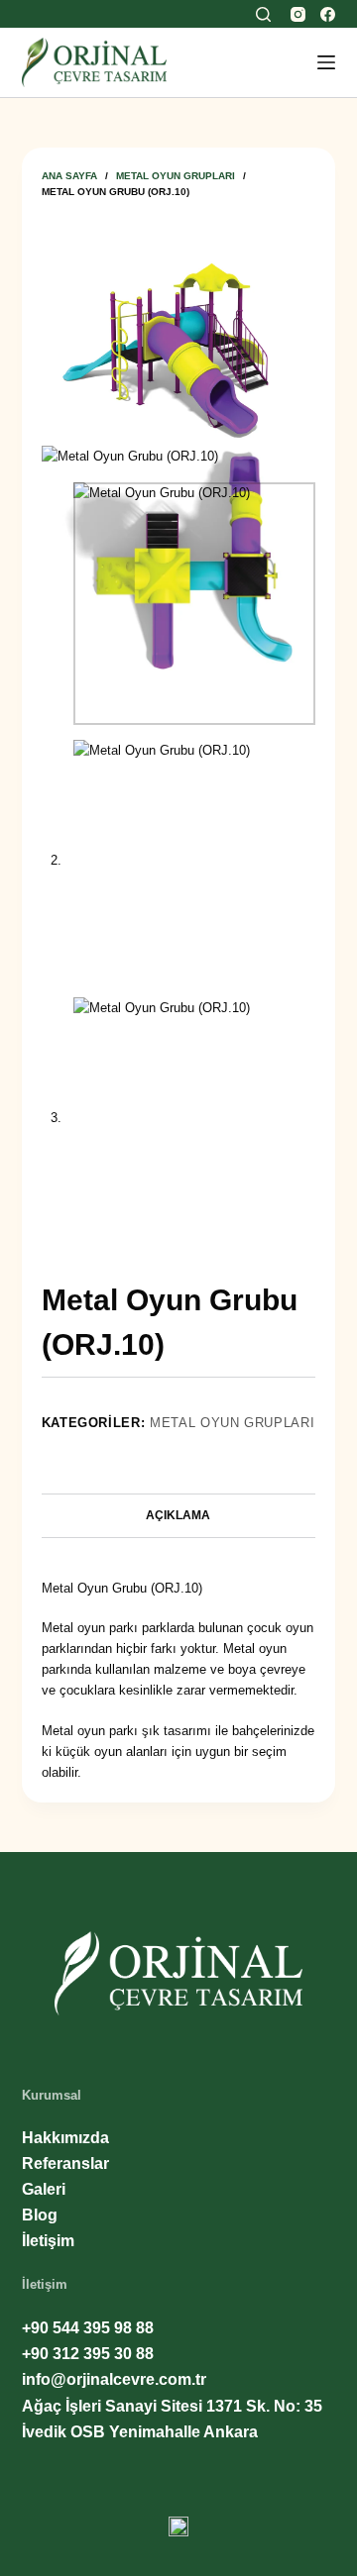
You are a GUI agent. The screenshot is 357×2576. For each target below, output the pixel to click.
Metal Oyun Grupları (232, 1423)
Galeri (44, 2189)
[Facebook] (328, 14)
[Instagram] (298, 14)
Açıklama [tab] (178, 1515)
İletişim (48, 2241)
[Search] (263, 14)
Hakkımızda (65, 2138)
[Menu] (326, 62)
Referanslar (65, 2164)
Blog (40, 2215)
